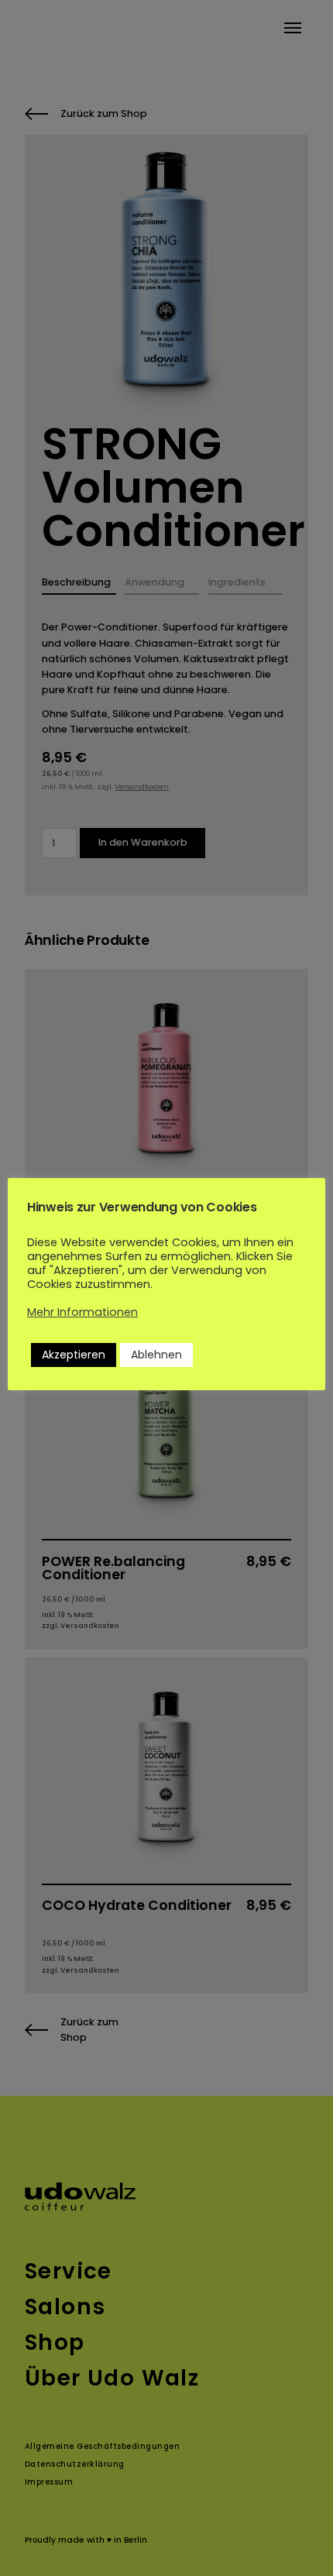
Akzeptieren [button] (74, 1355)
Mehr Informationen (82, 1312)
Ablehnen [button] (156, 1355)
